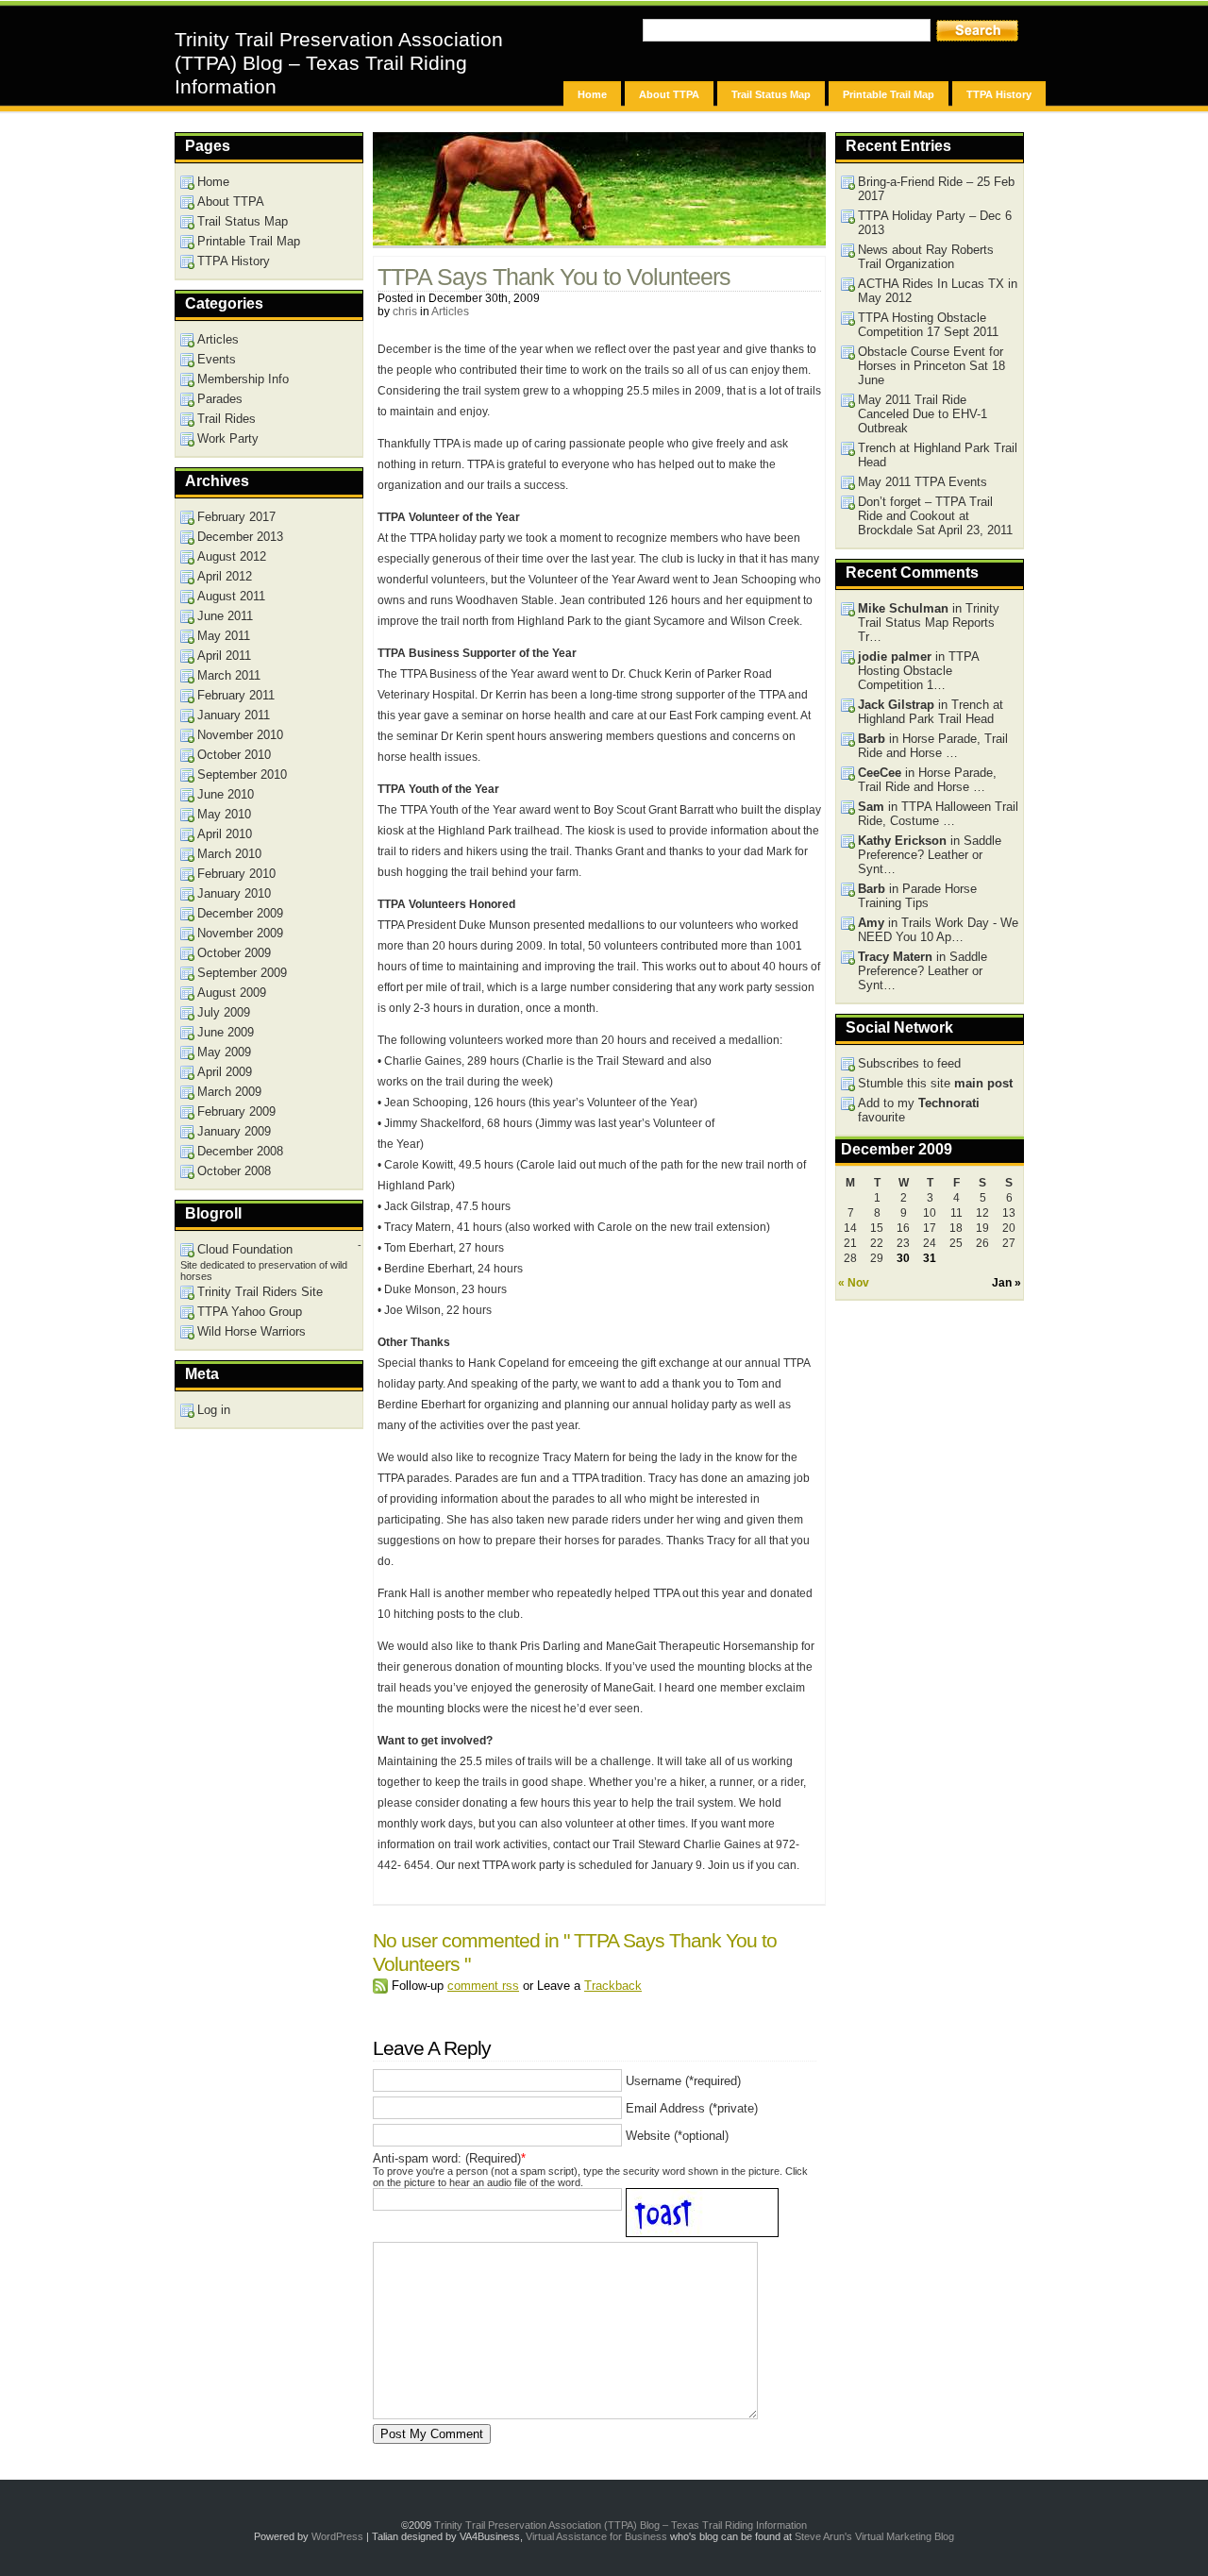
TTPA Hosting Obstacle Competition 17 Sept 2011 (928, 325)
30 (903, 1258)
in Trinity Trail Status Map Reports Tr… (929, 623)
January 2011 (234, 715)
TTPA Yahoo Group (250, 1312)
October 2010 (234, 755)
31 (930, 1258)
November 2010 (240, 735)
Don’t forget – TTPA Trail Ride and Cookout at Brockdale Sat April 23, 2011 (935, 516)
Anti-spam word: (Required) (447, 2158)
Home (592, 94)
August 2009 (232, 993)
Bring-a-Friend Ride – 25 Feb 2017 (936, 189)
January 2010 (234, 893)
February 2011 (236, 695)
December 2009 (240, 913)
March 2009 (229, 1092)
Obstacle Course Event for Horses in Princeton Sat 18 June (931, 366)
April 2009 (225, 1072)
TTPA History (999, 94)
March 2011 (229, 675)
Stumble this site (935, 1083)
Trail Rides (226, 419)
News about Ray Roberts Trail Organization (926, 257)
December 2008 (240, 1151)
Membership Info (243, 379)
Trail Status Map (771, 94)
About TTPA (669, 94)
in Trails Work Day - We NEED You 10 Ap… (938, 930)
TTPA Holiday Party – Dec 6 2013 (935, 223)
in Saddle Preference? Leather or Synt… (930, 855)
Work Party (228, 438)
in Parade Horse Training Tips (917, 896)
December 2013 (240, 537)
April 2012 (225, 576)
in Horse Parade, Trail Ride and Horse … (933, 746)
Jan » (1007, 1283)
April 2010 (225, 834)
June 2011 (225, 616)
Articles (450, 311)
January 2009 (234, 1131)
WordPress (337, 2536)
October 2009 (234, 953)
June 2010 (226, 794)
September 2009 (242, 973)
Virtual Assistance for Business (596, 2536)
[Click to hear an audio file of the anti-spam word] (707, 2200)
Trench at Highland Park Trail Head (938, 455)
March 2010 (229, 854)
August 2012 (232, 556)
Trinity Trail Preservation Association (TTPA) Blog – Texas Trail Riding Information (339, 63)
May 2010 (224, 814)
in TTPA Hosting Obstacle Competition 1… (919, 671)
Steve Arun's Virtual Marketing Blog (874, 2536)
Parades (220, 399)
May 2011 (224, 636)
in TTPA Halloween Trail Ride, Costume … (938, 814)
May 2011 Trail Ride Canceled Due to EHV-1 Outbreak (923, 414)
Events (217, 359)
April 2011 (224, 656)
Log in (214, 1410)
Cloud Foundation (245, 1249)
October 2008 (234, 1171)
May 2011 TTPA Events (923, 482)
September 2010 (242, 774)
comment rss (483, 1986)
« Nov (854, 1283)
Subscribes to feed (909, 1063)
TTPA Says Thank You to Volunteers (554, 277)
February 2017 (236, 517)
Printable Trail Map (889, 94)
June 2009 (226, 1032)
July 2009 (224, 1012)
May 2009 (224, 1052)
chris (405, 311)
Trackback (613, 1986)
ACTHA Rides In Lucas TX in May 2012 (938, 291)
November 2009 (240, 933)
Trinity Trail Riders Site (260, 1292)
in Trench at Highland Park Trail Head (931, 712)
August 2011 (231, 596)
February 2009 (236, 1111)
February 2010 (236, 874)
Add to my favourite (919, 1110)
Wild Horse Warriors (252, 1331)
